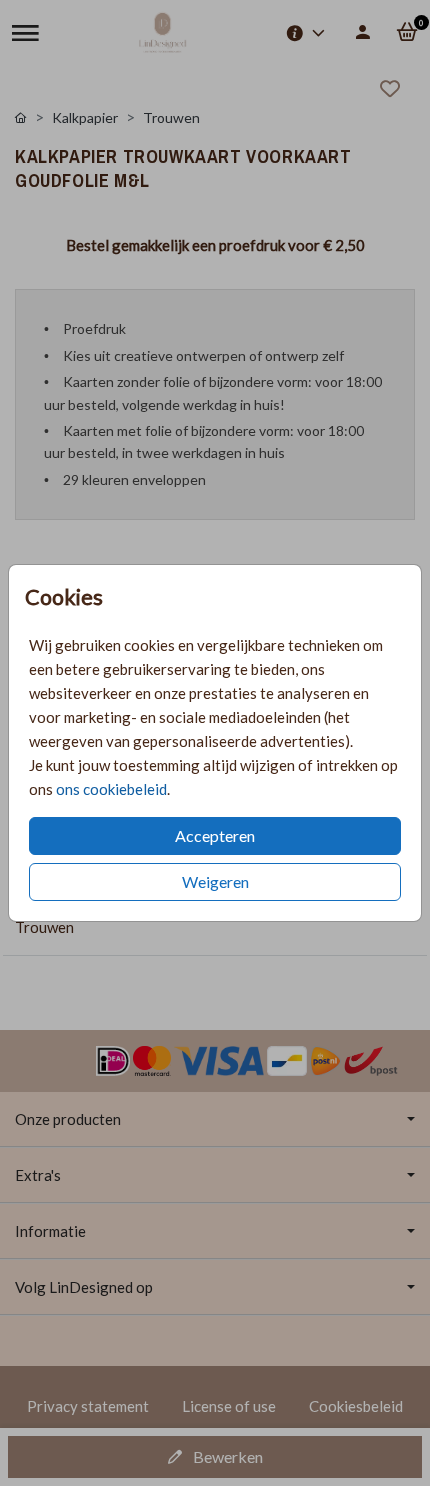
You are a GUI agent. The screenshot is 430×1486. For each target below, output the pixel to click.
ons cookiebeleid (111, 789)
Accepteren (215, 835)
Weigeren (215, 881)
